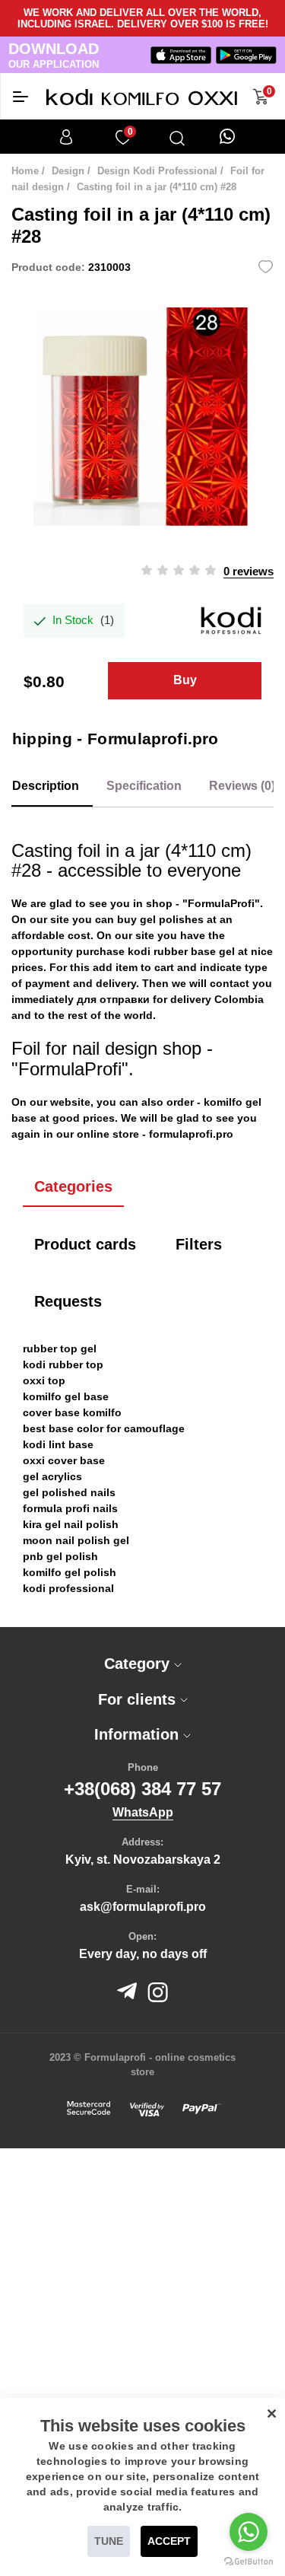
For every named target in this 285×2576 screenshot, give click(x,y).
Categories (73, 1186)
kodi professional (68, 1588)
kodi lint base (58, 1444)
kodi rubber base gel (181, 951)
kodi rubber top (63, 1364)
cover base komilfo (72, 1412)
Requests (68, 1301)
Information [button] (139, 1734)
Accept (169, 2541)
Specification (144, 786)
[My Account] (66, 137)
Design (68, 171)
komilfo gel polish (70, 1572)
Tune (109, 2541)
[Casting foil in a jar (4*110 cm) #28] (142, 417)
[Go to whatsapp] (249, 2532)
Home (25, 171)
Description (46, 786)
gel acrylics (52, 1476)
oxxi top (44, 1380)
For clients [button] (139, 1699)
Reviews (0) (242, 786)
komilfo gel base (66, 1396)
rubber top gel (60, 1348)
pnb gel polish (60, 1556)
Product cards (85, 1244)
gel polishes (172, 919)
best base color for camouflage (104, 1428)
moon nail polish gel (76, 1540)
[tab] (142, 1664)
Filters (199, 1244)
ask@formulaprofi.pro (143, 1907)
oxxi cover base (64, 1460)
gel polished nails (69, 1492)
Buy (185, 680)
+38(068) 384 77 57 (142, 1789)
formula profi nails (70, 1508)
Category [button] (139, 1664)
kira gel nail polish (71, 1524)
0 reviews (249, 571)
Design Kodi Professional (157, 171)
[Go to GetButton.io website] (249, 2561)
